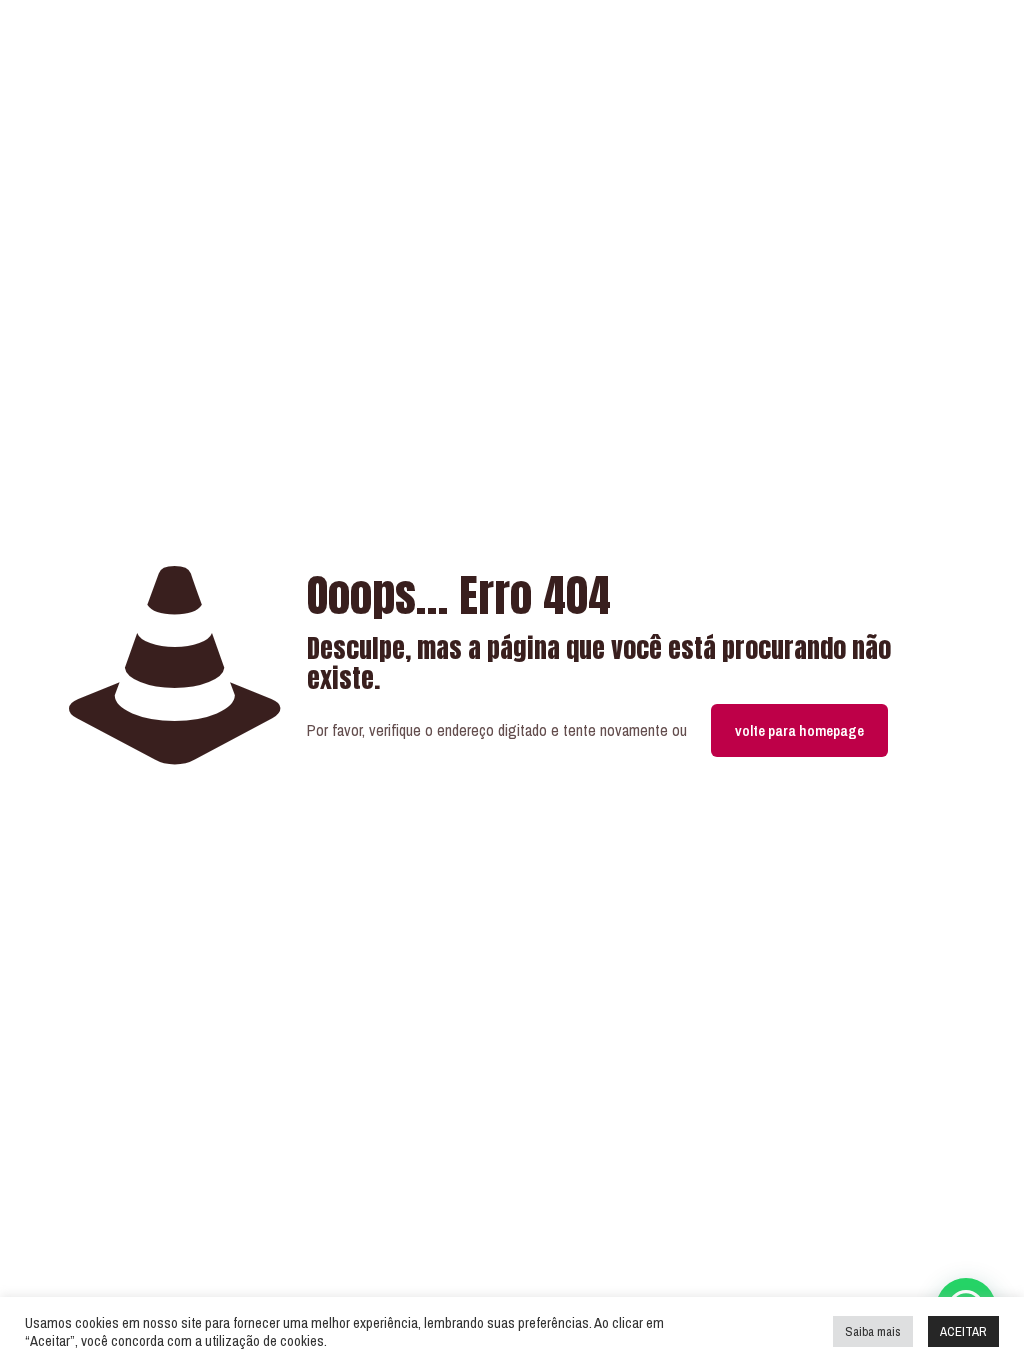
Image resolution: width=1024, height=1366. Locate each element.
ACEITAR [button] (963, 1331)
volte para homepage (799, 730)
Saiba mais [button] (873, 1331)
